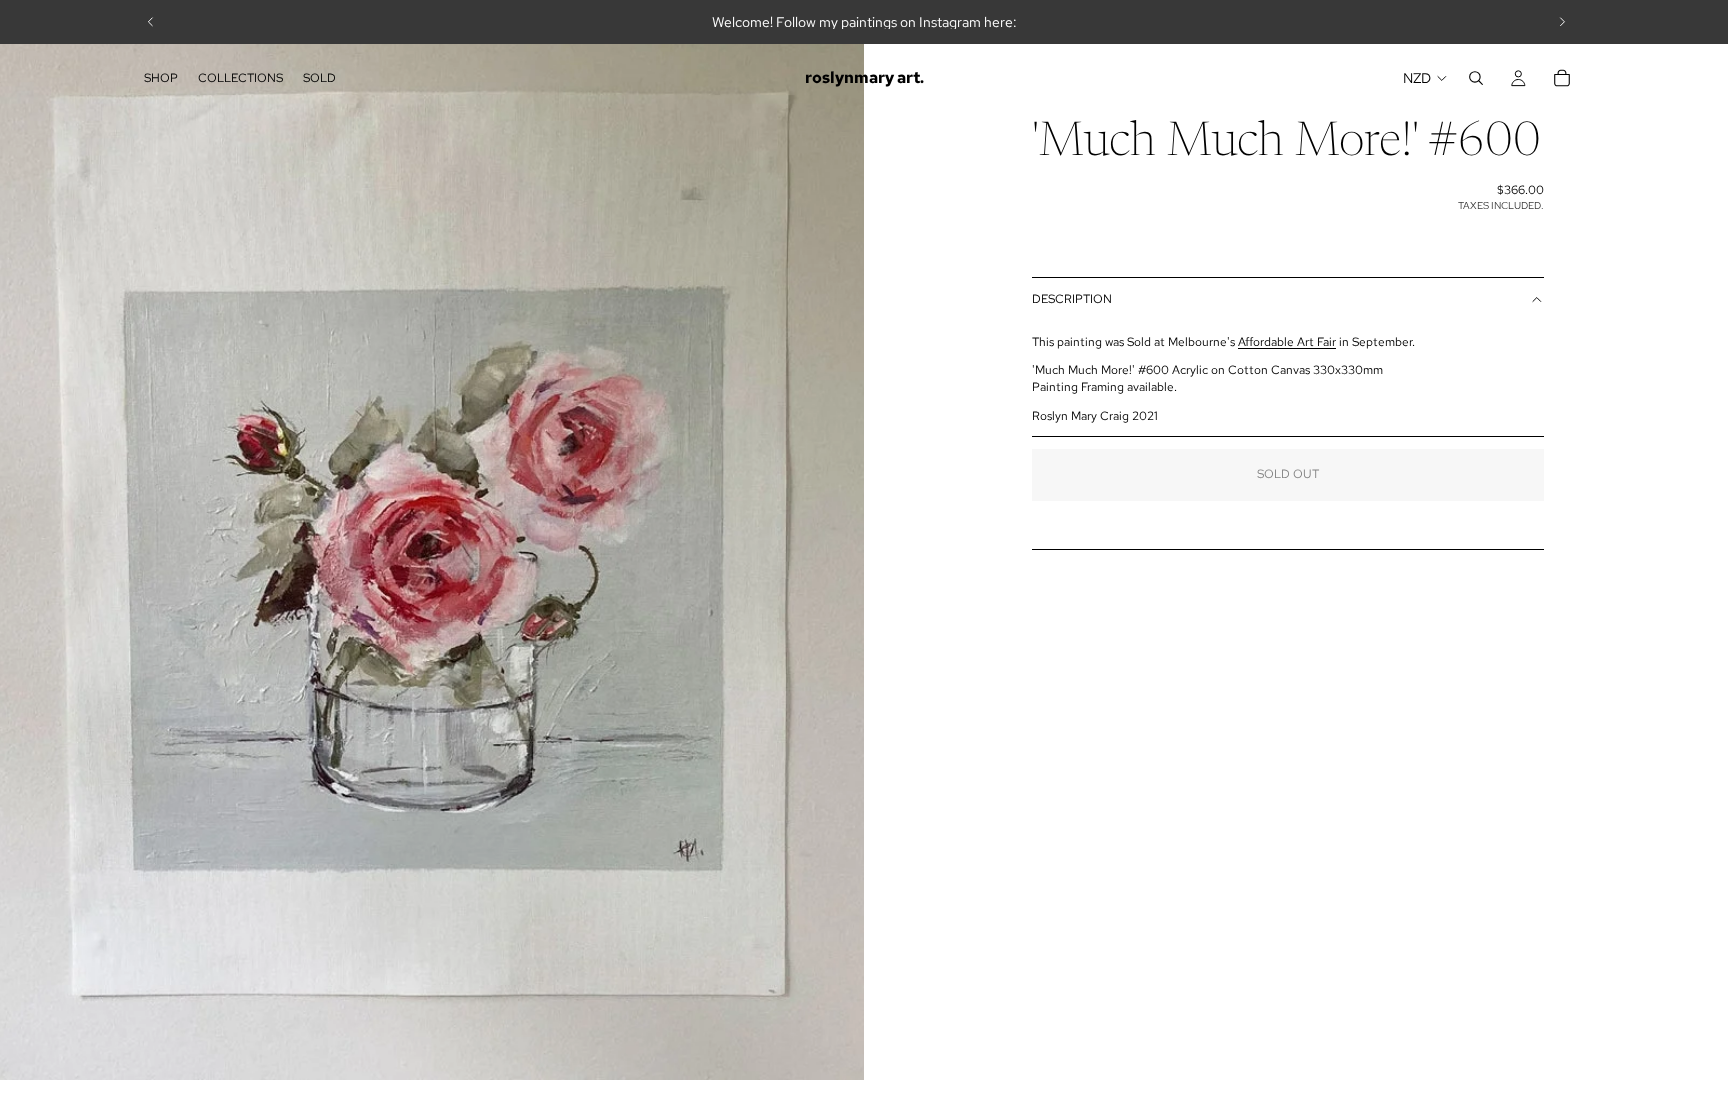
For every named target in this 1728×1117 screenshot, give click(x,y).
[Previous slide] (151, 22)
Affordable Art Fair (1287, 342)
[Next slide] (1562, 22)
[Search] (1476, 78)
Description (1072, 299)
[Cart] (1562, 78)
